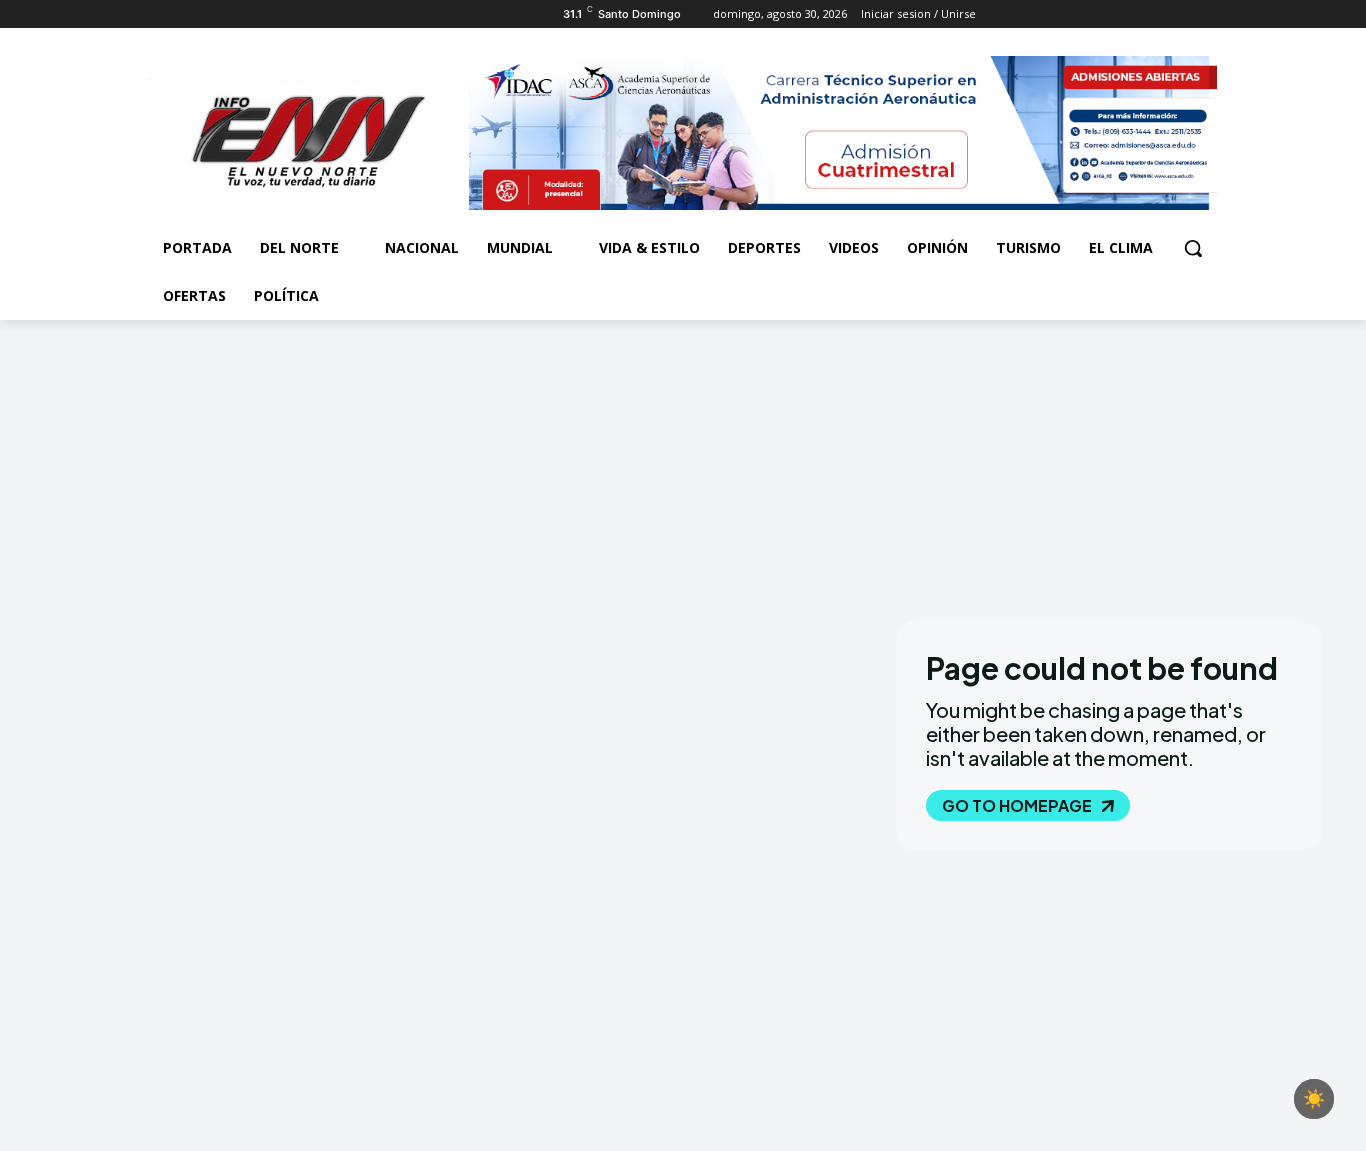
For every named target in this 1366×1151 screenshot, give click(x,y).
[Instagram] (188, 14)
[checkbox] (1314, 1099)
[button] (1193, 248)
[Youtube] (271, 14)
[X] (216, 14)
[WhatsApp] (243, 14)
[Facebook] (160, 14)
